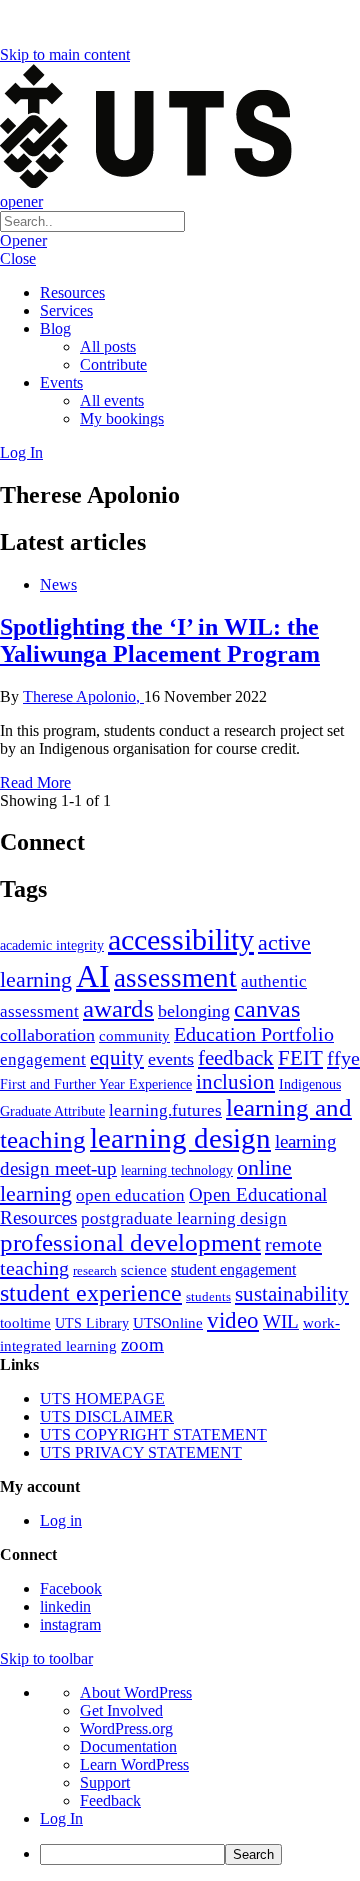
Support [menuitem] (105, 1782)
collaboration (47, 1035)
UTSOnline (168, 1322)
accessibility (181, 940)
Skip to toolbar (46, 1658)
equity (117, 1058)
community (134, 1036)
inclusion (235, 1082)
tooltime (25, 1323)
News (58, 584)
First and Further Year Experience (96, 1084)
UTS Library (92, 1323)
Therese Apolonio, (83, 696)
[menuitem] (200, 1854)
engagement (43, 1059)
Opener (23, 240)
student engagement (233, 1269)
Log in (61, 1520)
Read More (35, 782)
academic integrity (52, 945)
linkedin (65, 1606)
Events (61, 382)
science (144, 1269)
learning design (180, 1138)
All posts (108, 346)
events (171, 1059)
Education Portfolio (254, 1034)
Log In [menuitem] (61, 1818)
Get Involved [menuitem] (121, 1710)
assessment (175, 978)
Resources (72, 292)
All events (112, 400)
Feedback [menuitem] (110, 1800)
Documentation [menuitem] (128, 1746)
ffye (343, 1058)
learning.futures (165, 1110)
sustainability (292, 1294)
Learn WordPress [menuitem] (134, 1764)
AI (93, 976)
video (233, 1320)
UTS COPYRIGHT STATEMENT (153, 1434)
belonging (194, 1011)
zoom (142, 1344)
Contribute (113, 364)
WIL (281, 1321)
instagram (70, 1624)
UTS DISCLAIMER (107, 1416)
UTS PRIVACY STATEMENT (141, 1452)
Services (66, 310)
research (95, 1270)
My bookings (122, 418)
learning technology (177, 1170)
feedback (236, 1058)
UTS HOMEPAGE (102, 1398)
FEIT (300, 1058)
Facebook (71, 1588)
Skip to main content (65, 54)
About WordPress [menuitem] (136, 1692)
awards (118, 1008)
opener (21, 201)
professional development (130, 1242)
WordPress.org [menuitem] (126, 1728)
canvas (267, 1008)
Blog (55, 328)
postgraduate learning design (184, 1218)
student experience (91, 1293)
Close (18, 258)
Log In (21, 452)
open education (130, 1195)
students (208, 1296)
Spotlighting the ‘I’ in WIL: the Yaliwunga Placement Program (160, 640)
